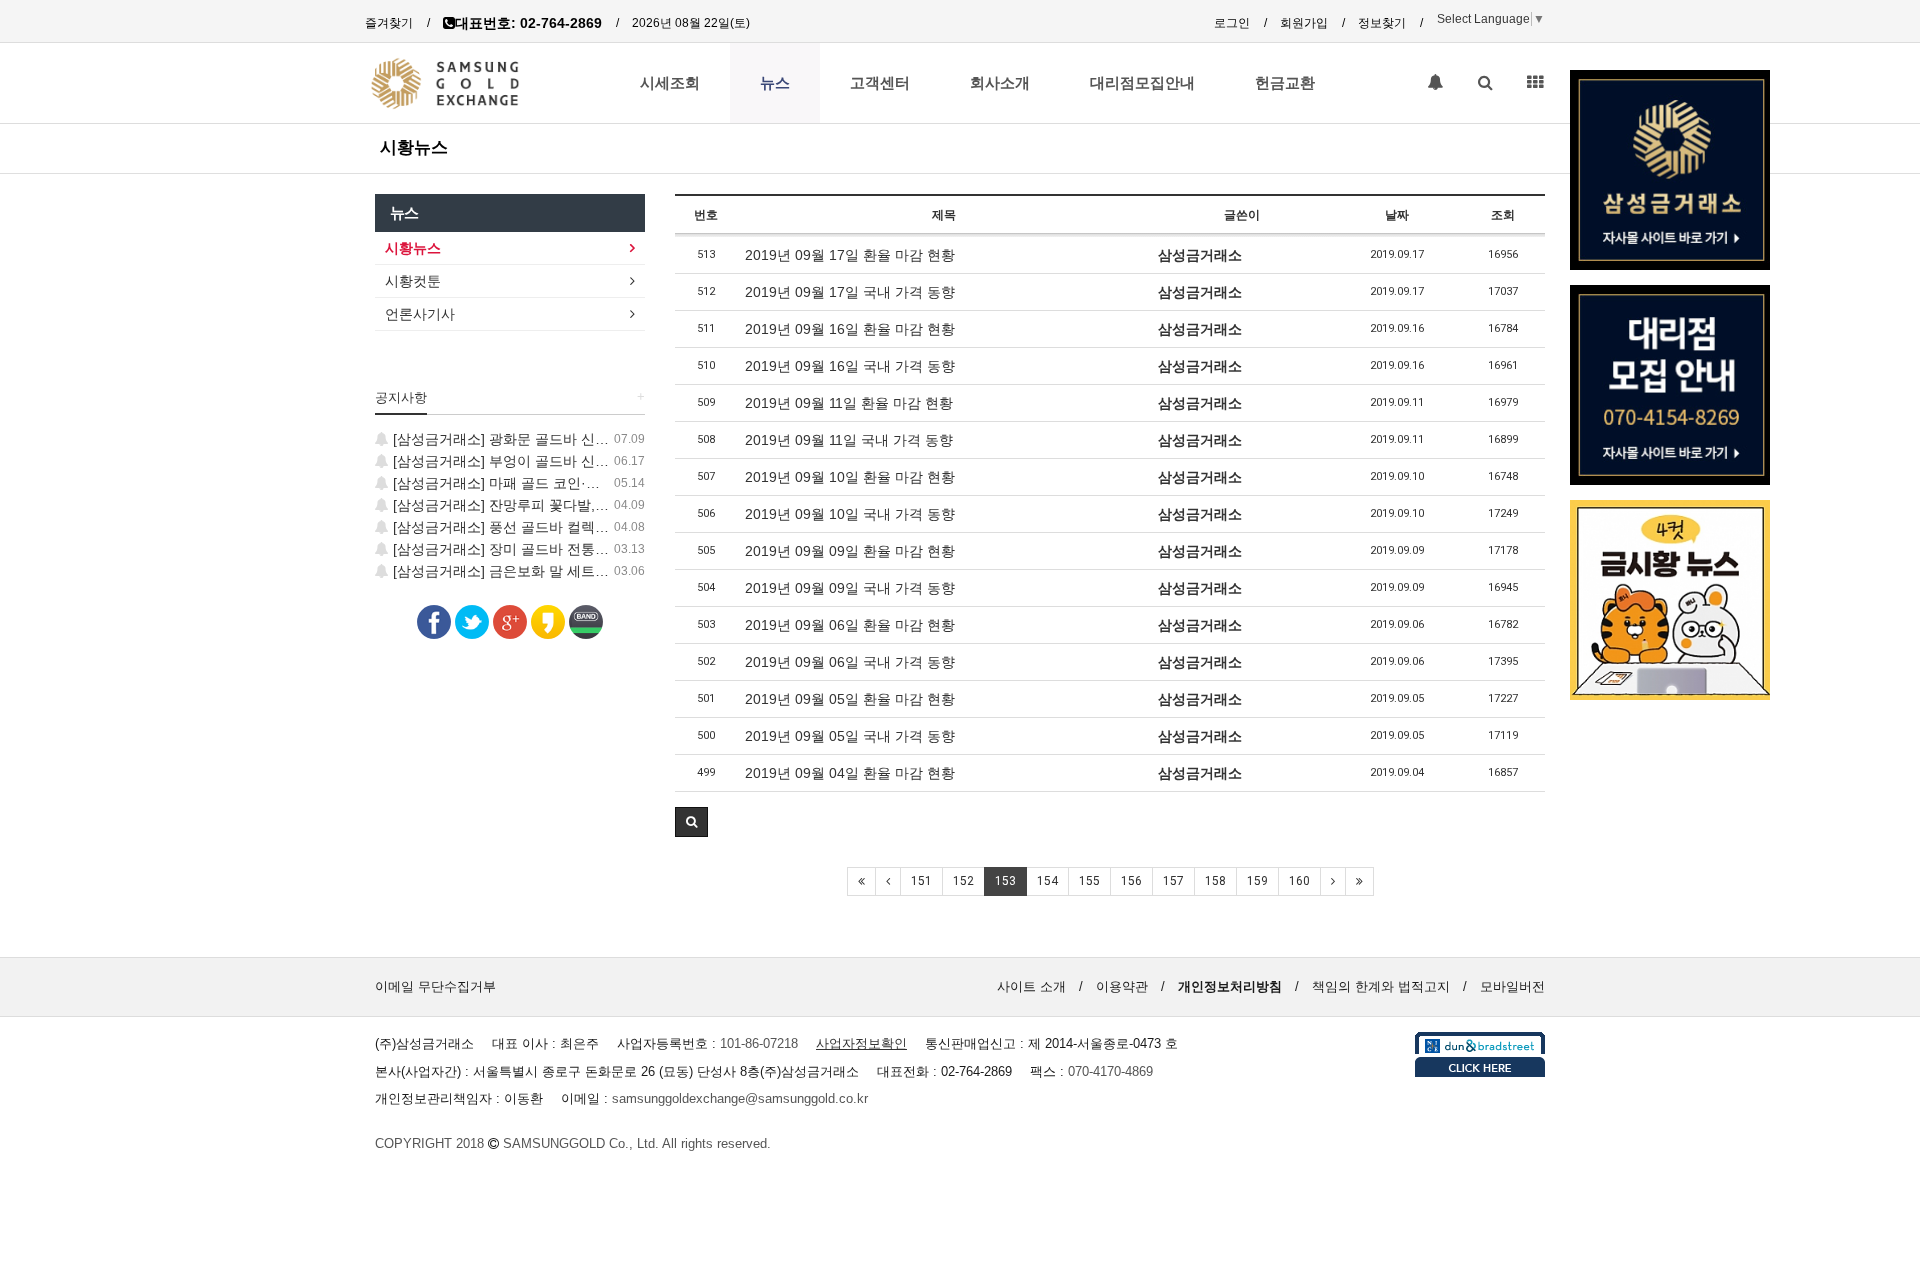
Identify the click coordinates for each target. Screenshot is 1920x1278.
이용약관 (1122, 986)
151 (921, 881)
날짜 (1397, 215)
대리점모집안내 (1142, 83)
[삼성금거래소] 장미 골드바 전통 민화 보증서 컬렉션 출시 (570, 549)
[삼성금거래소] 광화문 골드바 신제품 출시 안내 (538, 439)
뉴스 (775, 83)
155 (1089, 881)
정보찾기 (1382, 23)
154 (1047, 881)
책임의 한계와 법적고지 (1381, 986)
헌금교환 (1285, 83)
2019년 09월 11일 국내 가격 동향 (849, 440)
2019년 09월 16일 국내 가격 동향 (850, 366)
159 (1257, 881)
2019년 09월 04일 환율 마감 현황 (850, 773)
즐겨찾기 (389, 23)
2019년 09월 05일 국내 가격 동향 (850, 736)
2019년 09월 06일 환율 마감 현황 (850, 625)
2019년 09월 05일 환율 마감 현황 (850, 699)
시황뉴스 (414, 147)
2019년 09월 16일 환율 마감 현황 (850, 329)
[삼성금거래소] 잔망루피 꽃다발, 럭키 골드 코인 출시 (556, 505)
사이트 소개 (1031, 986)
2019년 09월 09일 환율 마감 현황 (850, 551)
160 (1299, 881)
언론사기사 (420, 314)
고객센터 (880, 83)
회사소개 (1000, 83)
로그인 (1232, 23)
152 (963, 881)
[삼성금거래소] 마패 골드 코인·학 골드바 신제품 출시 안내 (572, 483)
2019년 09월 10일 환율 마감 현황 (850, 477)
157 (1173, 881)
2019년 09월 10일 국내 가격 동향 (850, 514)
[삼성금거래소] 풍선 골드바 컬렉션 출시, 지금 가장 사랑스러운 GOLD (608, 527)
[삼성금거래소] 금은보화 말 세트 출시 (508, 571)
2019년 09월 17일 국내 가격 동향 (850, 292)
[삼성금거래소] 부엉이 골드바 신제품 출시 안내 (538, 461)
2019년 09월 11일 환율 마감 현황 (849, 403)
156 (1131, 881)
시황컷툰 (413, 281)
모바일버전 (1512, 986)
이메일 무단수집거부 (435, 986)
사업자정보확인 (861, 1043)
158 (1215, 881)
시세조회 (670, 83)
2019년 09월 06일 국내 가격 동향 (850, 662)
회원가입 (1304, 23)
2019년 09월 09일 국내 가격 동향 (850, 588)
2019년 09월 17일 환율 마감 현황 (850, 255)
